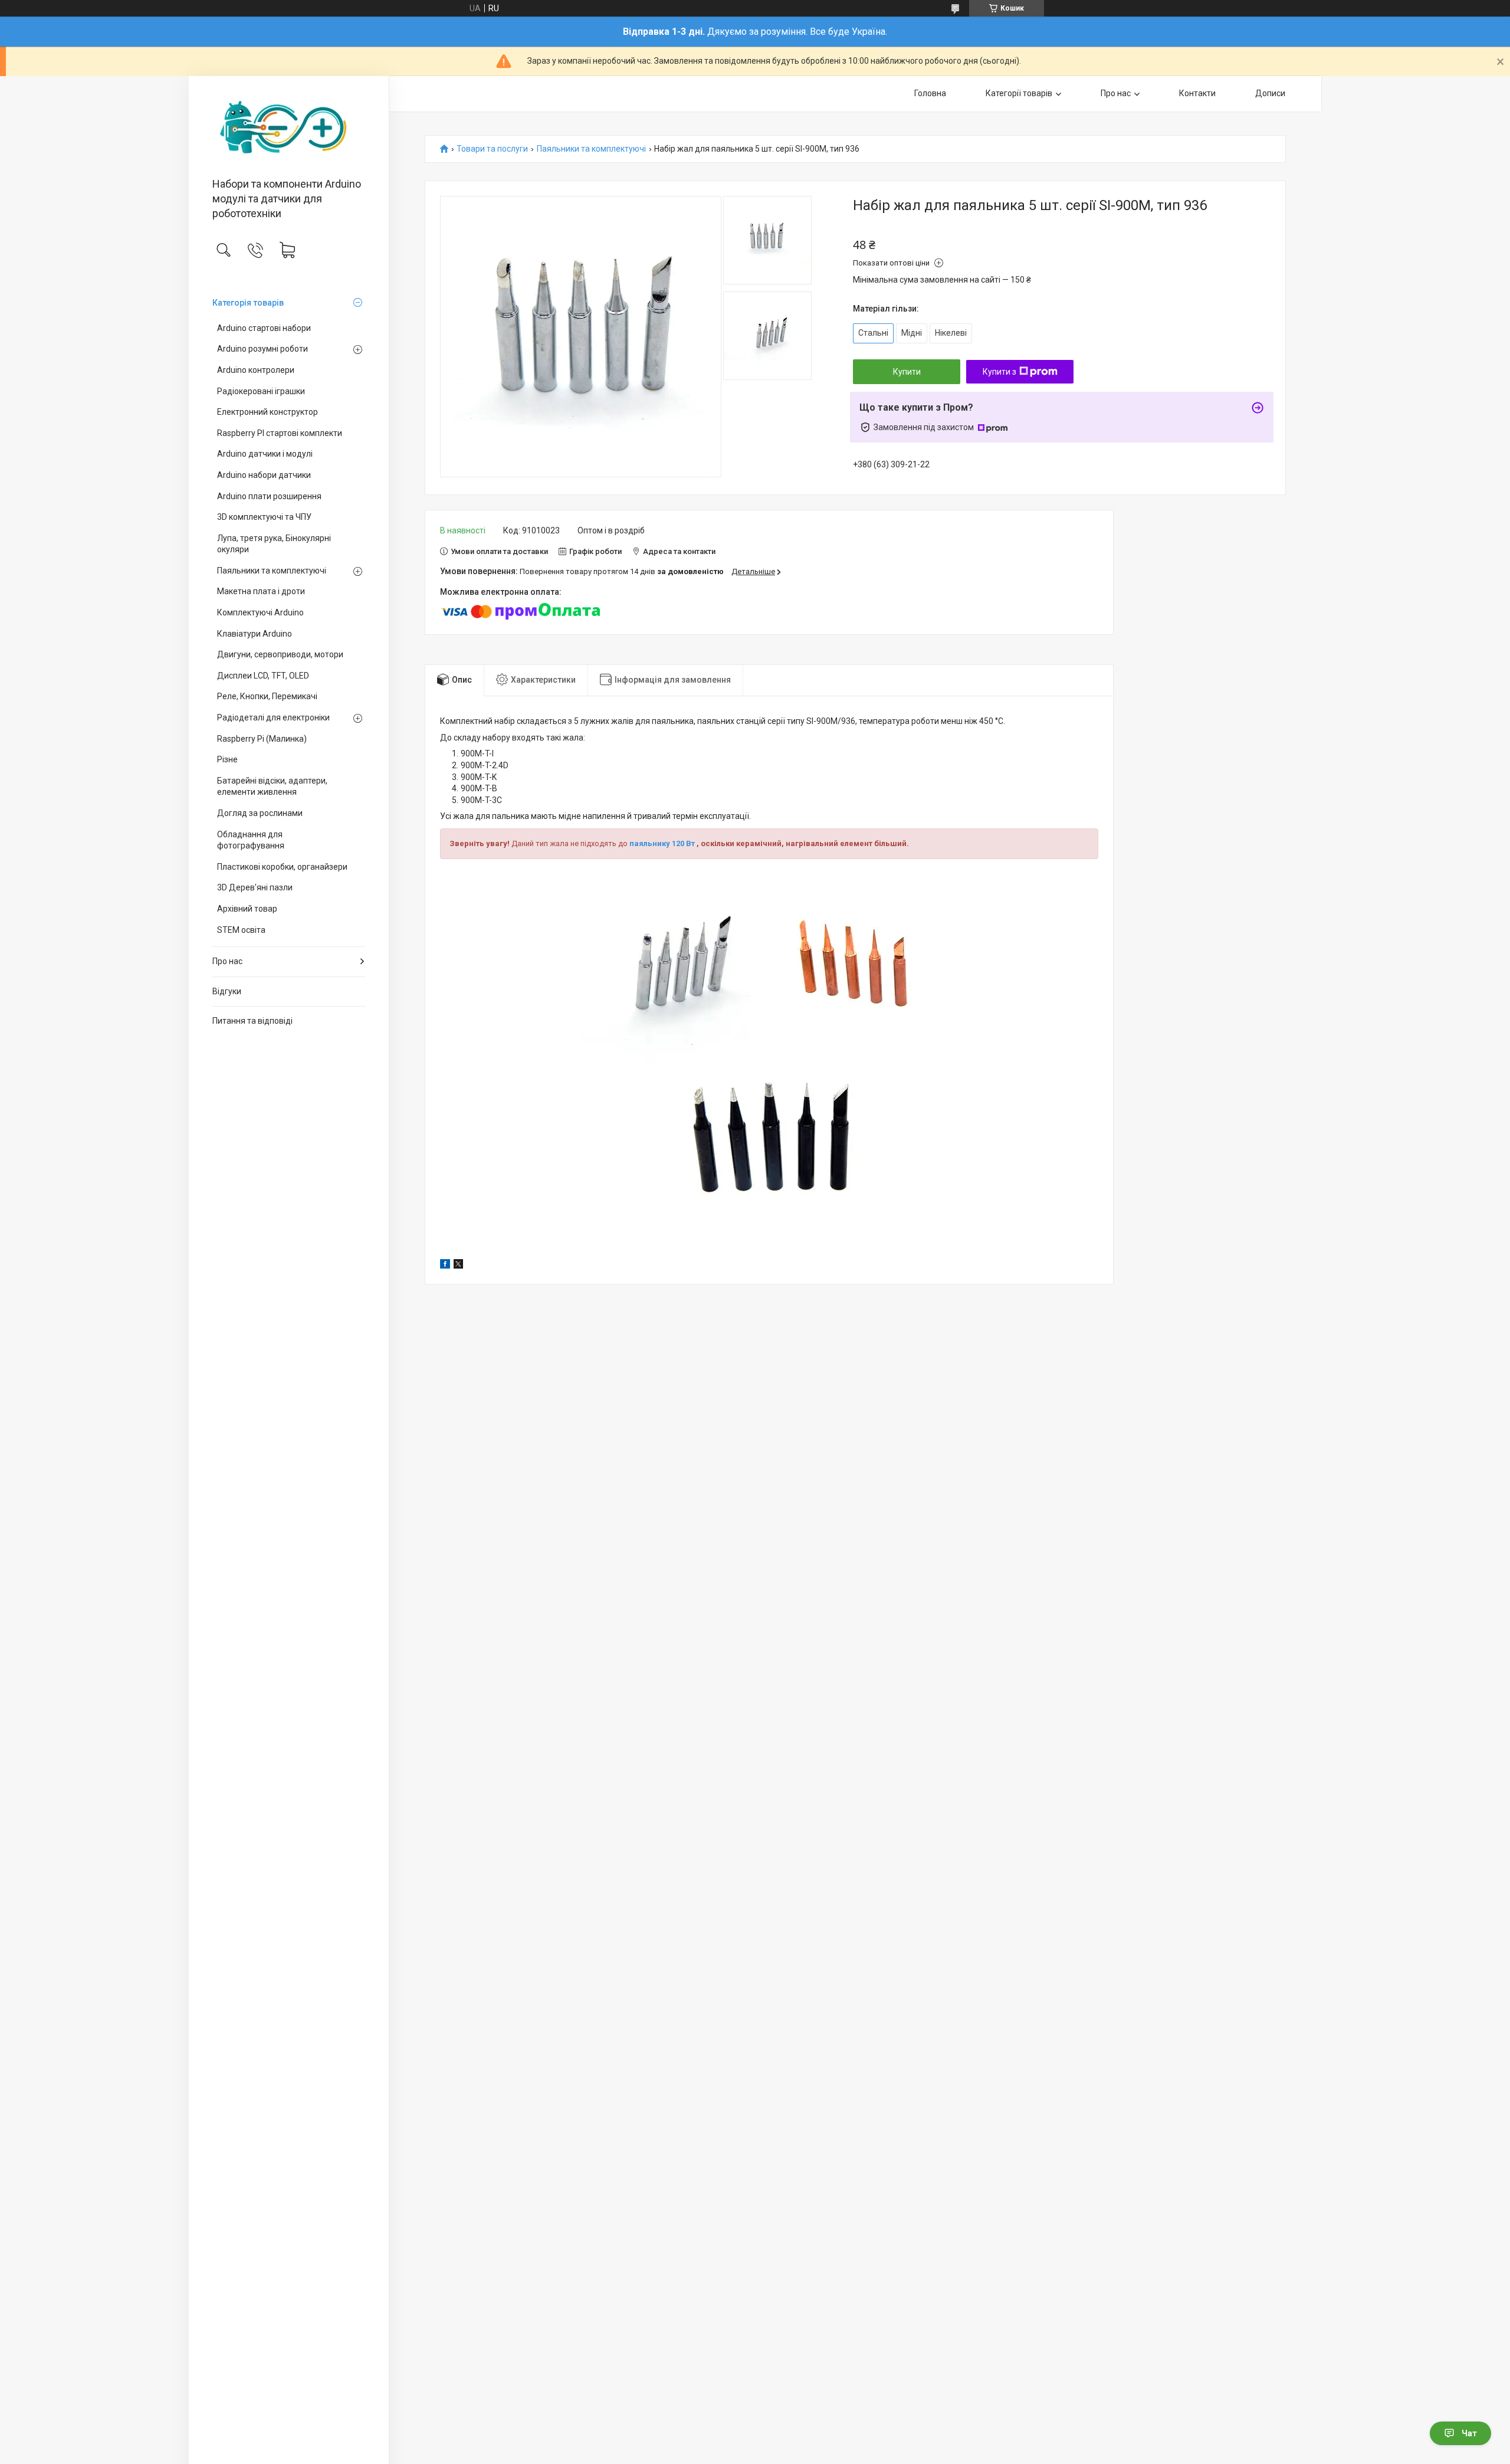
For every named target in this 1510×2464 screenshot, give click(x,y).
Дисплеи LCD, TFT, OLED (263, 676)
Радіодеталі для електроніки (273, 717)
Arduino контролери (256, 370)
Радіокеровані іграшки (261, 391)
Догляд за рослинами (260, 813)
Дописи (1270, 93)
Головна (930, 93)
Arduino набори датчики (264, 475)
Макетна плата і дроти (261, 591)
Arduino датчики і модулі (265, 454)
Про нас (227, 961)
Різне (227, 759)
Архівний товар (247, 909)
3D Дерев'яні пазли (255, 887)
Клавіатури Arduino (255, 634)
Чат (1469, 2433)
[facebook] (445, 1266)
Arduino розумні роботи (262, 349)
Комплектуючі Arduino (260, 612)
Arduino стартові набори (264, 328)
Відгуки (227, 991)
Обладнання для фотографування (251, 840)
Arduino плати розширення (269, 496)
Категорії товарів (1019, 93)
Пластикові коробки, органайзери (282, 867)
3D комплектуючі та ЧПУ (264, 517)
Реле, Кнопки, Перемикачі (267, 696)
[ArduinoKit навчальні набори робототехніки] (289, 128)
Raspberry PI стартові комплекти (280, 433)
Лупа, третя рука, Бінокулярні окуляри (274, 544)
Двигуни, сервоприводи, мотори (280, 654)
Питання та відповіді (252, 1021)
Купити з (999, 372)
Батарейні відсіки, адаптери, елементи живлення (272, 787)
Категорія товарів (248, 303)
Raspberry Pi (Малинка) (262, 739)
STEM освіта (241, 930)
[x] (458, 1266)
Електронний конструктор (267, 412)
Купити (907, 372)
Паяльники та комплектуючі (272, 571)
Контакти (1197, 93)
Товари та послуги (492, 149)
